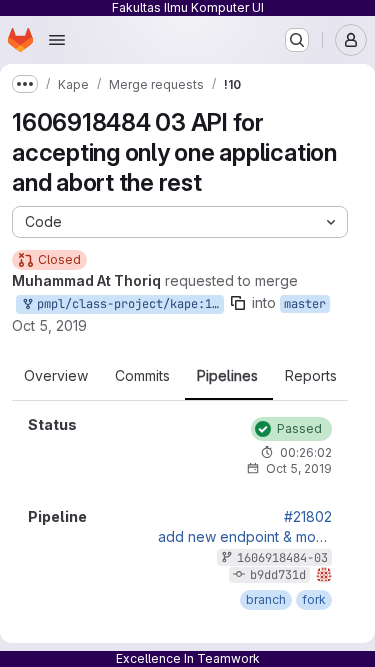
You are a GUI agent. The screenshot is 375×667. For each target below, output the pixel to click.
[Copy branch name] (238, 303)
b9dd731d (278, 575)
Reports (311, 376)
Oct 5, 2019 (49, 325)
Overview (56, 376)
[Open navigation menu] (57, 40)
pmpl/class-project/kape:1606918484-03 (127, 304)
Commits (142, 376)
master (305, 304)
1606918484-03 (282, 558)
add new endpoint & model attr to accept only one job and (245, 537)
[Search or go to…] (297, 40)
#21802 (308, 517)
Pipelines (227, 376)
